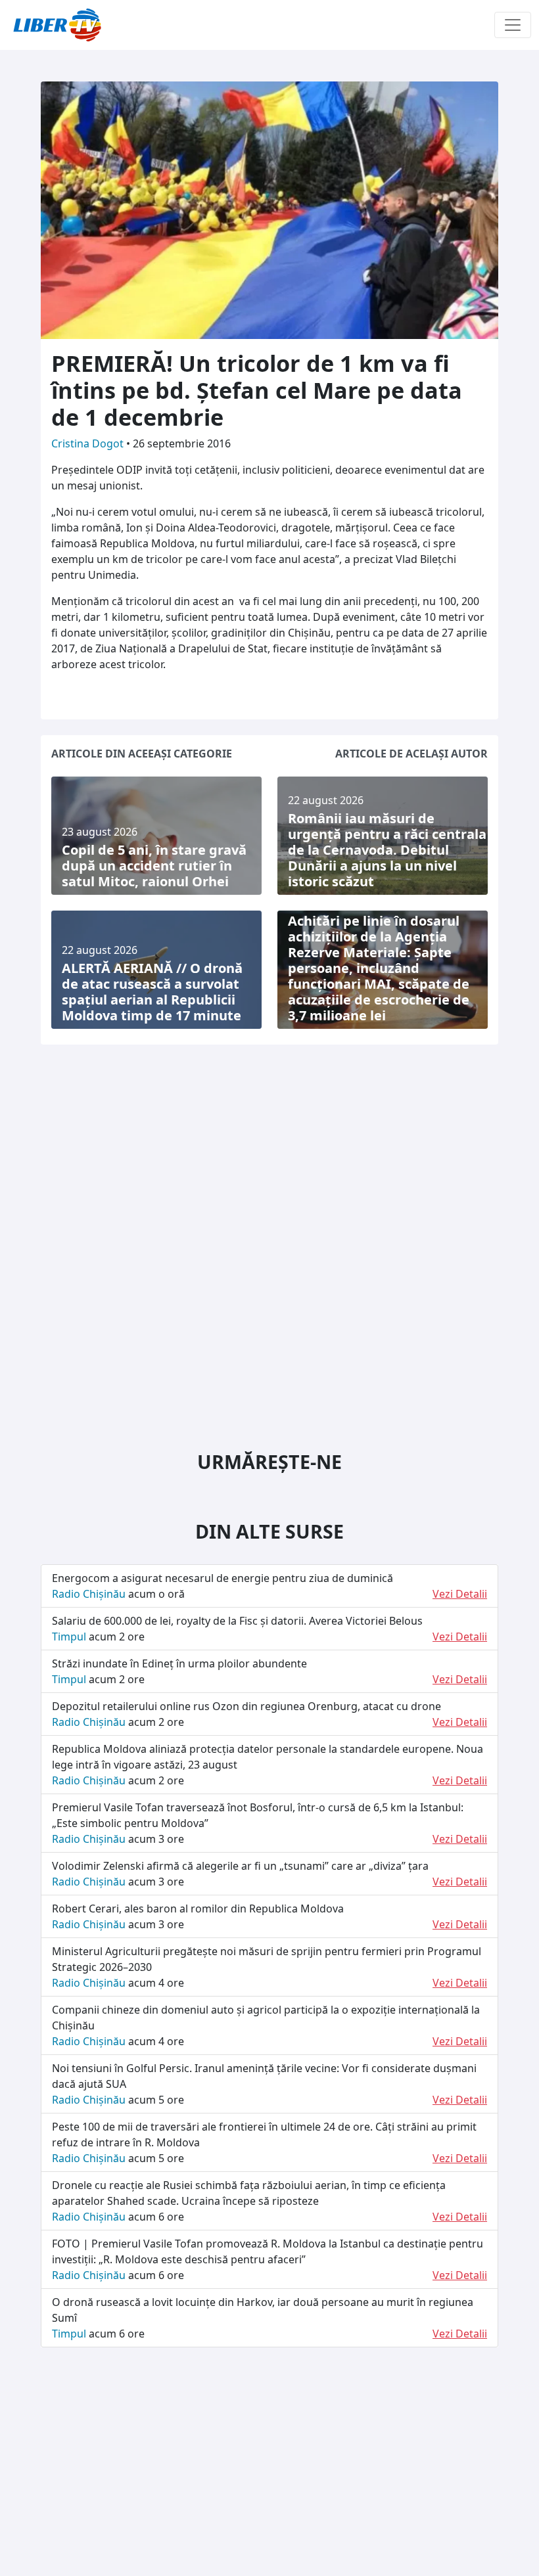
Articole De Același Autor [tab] (411, 754)
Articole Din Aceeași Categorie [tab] (142, 754)
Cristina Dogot (89, 443)
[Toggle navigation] (513, 25)
